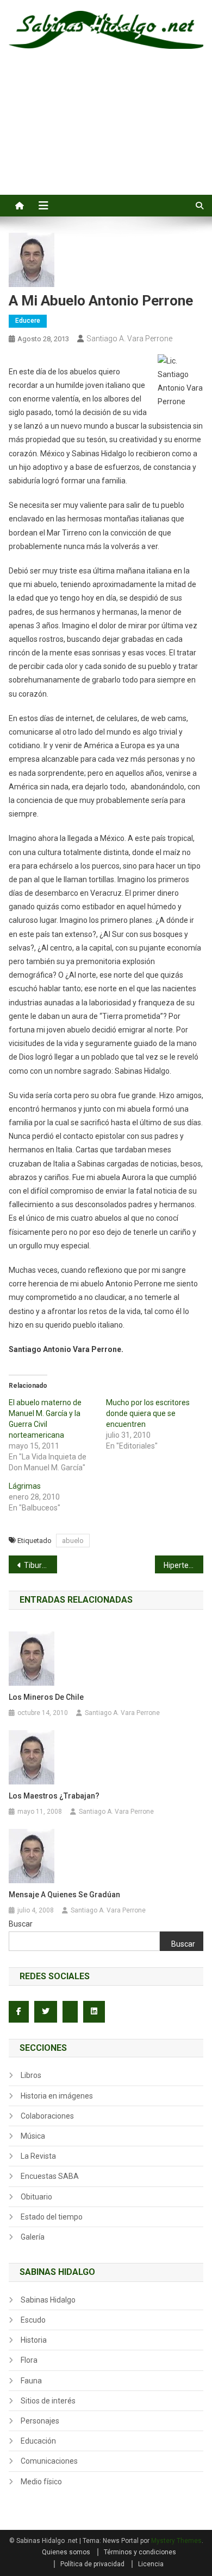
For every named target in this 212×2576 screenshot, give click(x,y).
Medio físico (41, 2482)
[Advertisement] (106, 134)
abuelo (73, 1541)
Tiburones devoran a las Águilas (41, 1565)
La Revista (38, 2156)
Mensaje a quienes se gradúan (64, 1895)
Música (33, 2136)
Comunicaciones (49, 2461)
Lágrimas (25, 1486)
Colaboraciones (47, 2116)
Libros (31, 2075)
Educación (38, 2441)
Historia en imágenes (57, 2096)
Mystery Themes (176, 2541)
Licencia (151, 2564)
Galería (33, 2237)
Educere (28, 321)
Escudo (33, 2320)
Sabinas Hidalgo (48, 2300)
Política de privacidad (92, 2564)
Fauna (31, 2381)
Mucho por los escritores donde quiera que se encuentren (148, 1413)
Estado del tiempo (52, 2217)
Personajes (40, 2421)
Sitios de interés (48, 2401)
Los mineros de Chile (46, 1697)
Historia (34, 2340)
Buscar (21, 1924)
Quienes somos (66, 2552)
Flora (29, 2360)
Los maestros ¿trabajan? (54, 1796)
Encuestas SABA (50, 2176)
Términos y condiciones (140, 2552)
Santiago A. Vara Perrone (129, 339)
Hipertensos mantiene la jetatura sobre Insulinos (184, 1565)
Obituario (36, 2197)
